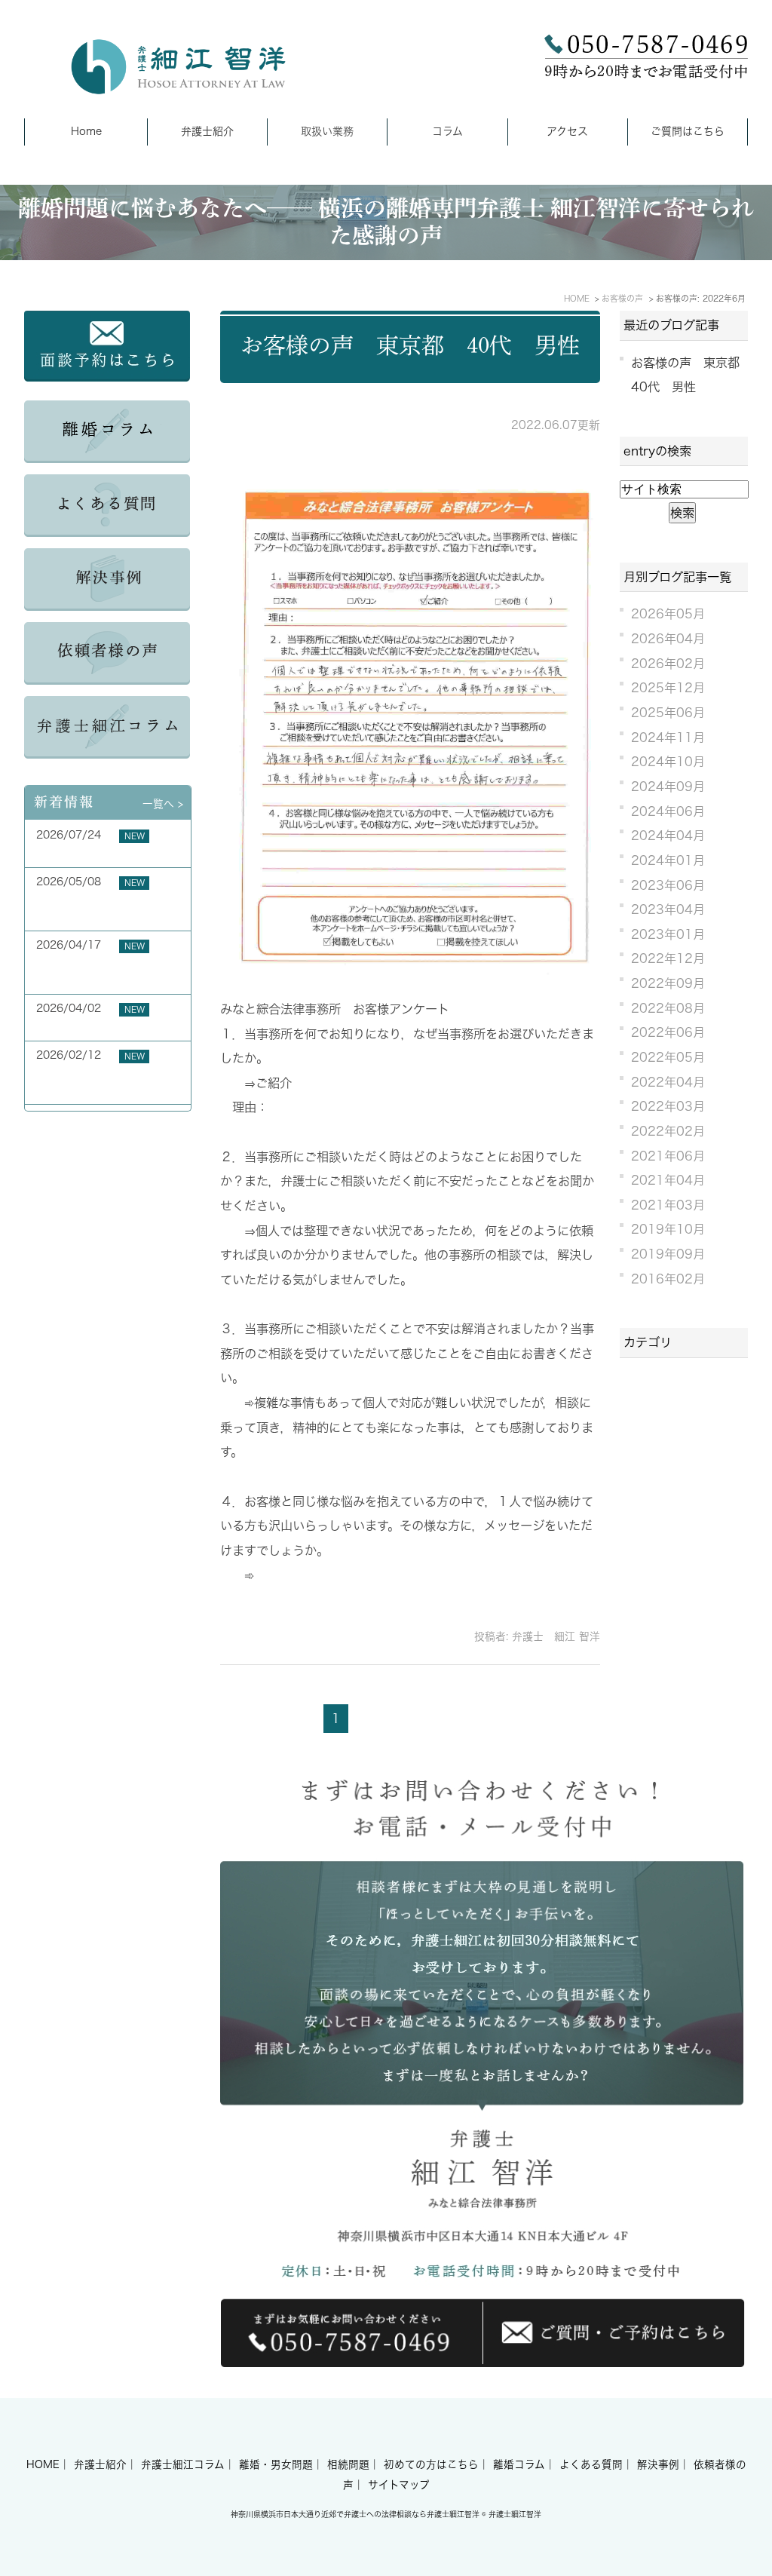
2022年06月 (668, 1032)
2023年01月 (668, 934)
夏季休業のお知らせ (84, 852)
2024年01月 (668, 860)
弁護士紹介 (207, 131)
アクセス (567, 131)
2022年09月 (668, 983)
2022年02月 (668, 1131)
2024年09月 (668, 787)
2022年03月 (668, 1106)
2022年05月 (668, 1057)
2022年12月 (668, 958)
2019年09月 (668, 1254)
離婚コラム (519, 2464)
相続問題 (348, 2464)
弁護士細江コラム (183, 2464)
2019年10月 (668, 1229)
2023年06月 (668, 885)
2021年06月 (668, 1156)
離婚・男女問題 (276, 2464)
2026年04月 (668, 639)
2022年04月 (668, 1082)
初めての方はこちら (431, 2464)
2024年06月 (668, 811)
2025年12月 (668, 688)
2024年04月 (668, 836)
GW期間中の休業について (98, 1026)
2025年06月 (668, 713)
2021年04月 (668, 1180)
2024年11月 (668, 738)
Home (86, 131)
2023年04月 (668, 909)
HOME (43, 2464)
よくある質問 (591, 2464)
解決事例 (658, 2464)
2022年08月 (668, 1008)
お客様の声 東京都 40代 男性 (410, 345)
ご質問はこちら (688, 131)
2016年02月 (668, 1279)
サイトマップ (399, 2485)
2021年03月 (668, 1205)
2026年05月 (668, 614)
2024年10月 (668, 762)
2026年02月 (668, 664)
